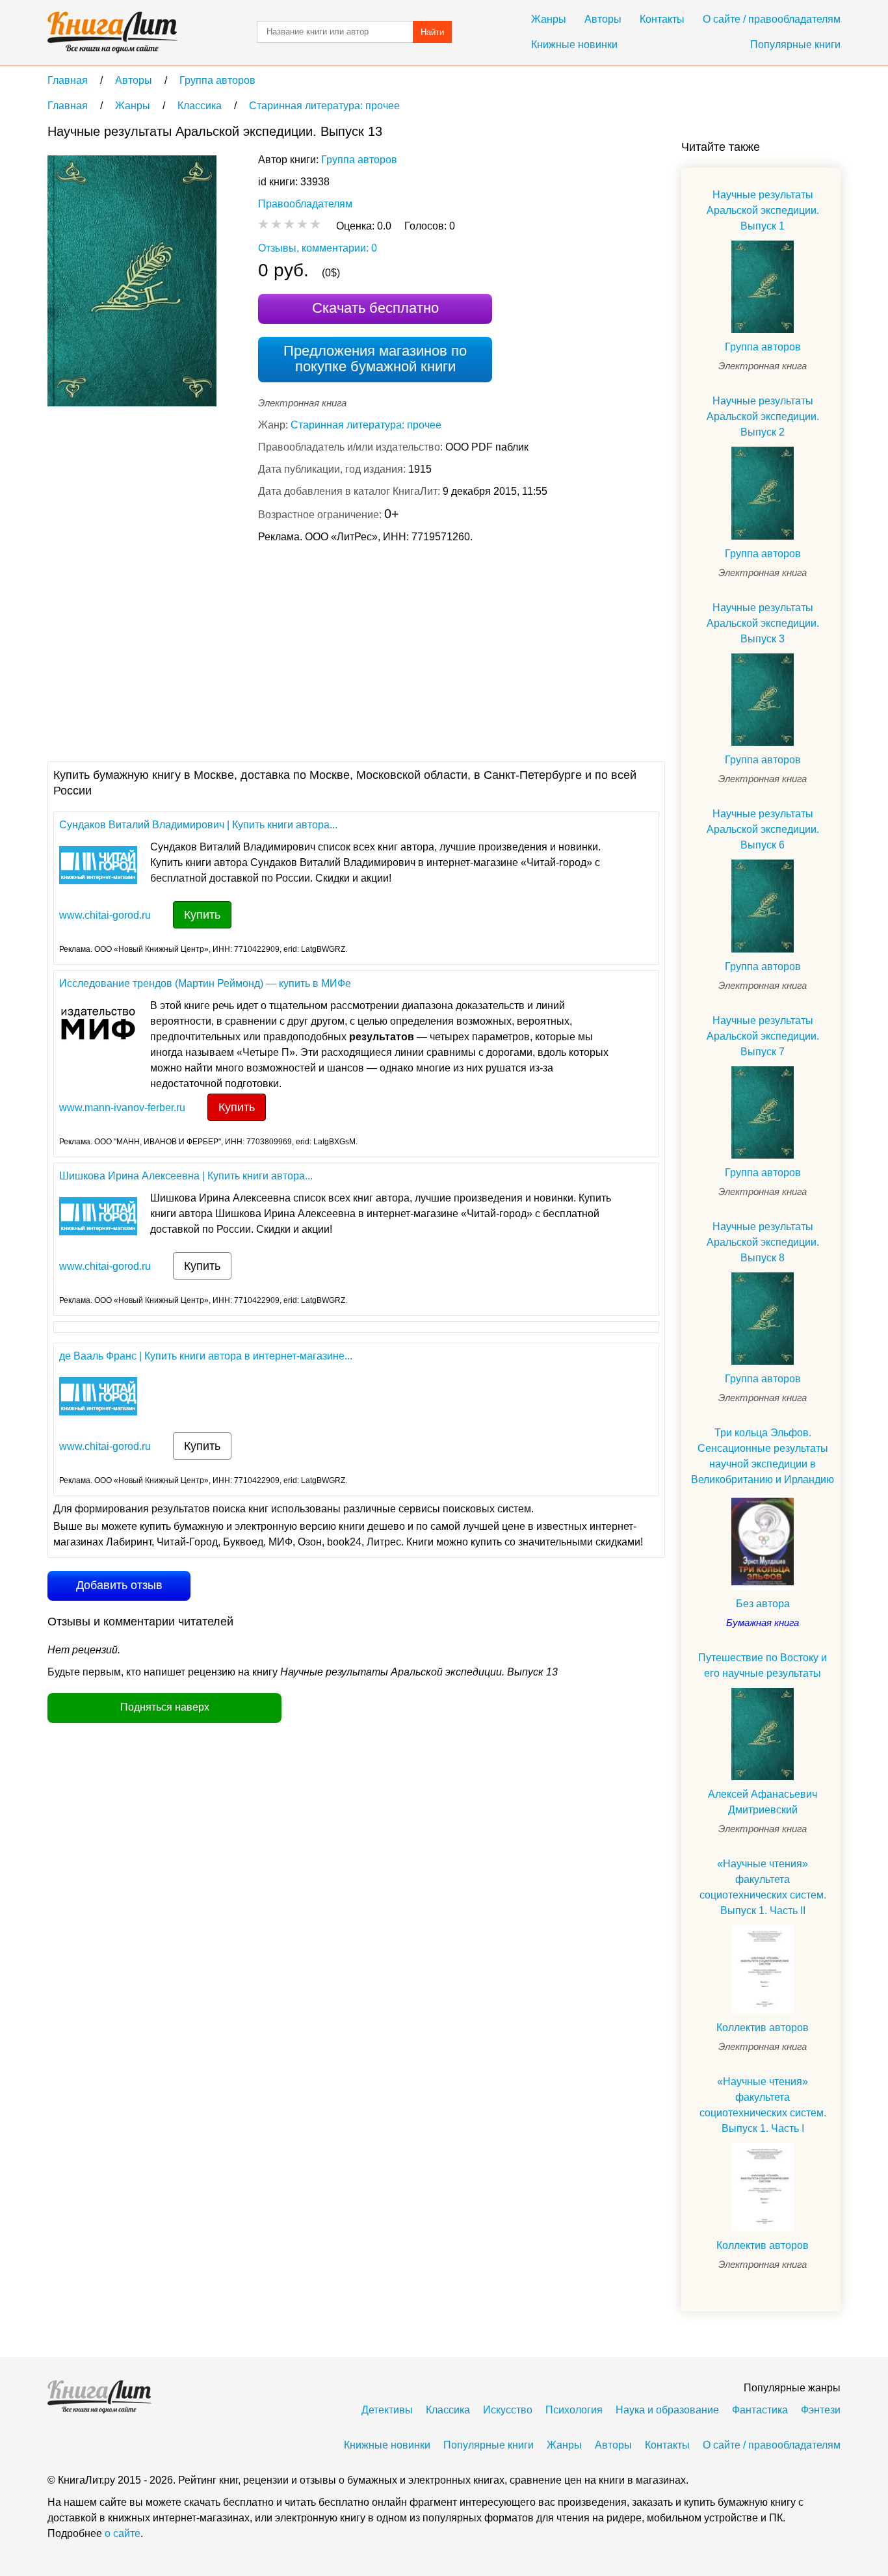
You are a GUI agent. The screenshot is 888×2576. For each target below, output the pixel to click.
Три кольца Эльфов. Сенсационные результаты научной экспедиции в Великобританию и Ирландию (763, 1456)
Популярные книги (795, 45)
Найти (432, 32)
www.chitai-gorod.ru (105, 915)
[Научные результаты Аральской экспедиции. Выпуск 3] (763, 700)
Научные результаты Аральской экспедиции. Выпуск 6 (763, 829)
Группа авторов (359, 160)
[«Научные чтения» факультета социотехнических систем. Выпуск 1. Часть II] (763, 1969)
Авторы (603, 19)
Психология (574, 2410)
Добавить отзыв (119, 1585)
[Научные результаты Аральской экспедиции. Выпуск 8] (763, 1319)
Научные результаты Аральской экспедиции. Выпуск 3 (763, 623)
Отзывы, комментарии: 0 (318, 248)
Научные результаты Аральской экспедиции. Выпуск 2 (763, 416)
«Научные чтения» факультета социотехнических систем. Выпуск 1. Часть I (763, 2105)
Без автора (763, 1604)
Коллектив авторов (763, 2028)
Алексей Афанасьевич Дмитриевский (763, 1802)
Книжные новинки (574, 45)
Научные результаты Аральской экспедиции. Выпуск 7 (763, 1036)
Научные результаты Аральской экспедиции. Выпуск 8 (763, 1242)
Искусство (508, 2410)
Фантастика (760, 2410)
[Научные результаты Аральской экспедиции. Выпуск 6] (763, 906)
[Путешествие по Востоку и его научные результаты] (763, 1734)
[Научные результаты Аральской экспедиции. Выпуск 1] (763, 287)
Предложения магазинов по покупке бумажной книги (375, 359)
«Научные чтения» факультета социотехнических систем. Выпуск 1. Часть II (763, 1887)
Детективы (387, 2410)
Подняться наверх (165, 1707)
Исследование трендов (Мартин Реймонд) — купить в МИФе (205, 983)
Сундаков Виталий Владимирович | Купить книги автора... (198, 825)
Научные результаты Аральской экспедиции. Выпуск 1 (763, 210)
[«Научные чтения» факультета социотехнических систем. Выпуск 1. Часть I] (763, 2187)
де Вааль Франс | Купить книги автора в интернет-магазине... (206, 1356)
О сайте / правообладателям (772, 19)
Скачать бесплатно (375, 308)
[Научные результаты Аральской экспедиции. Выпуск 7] (763, 1112)
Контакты (662, 19)
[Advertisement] (284, 651)
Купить (202, 915)
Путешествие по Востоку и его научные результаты (763, 1665)
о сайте (123, 2533)
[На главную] (112, 33)
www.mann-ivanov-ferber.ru (122, 1108)
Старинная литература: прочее (366, 425)
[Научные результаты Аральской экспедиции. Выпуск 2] (763, 493)
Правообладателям (305, 204)
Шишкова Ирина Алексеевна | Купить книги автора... (186, 1176)
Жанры (549, 19)
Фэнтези (821, 2410)
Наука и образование (667, 2410)
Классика (448, 2410)
